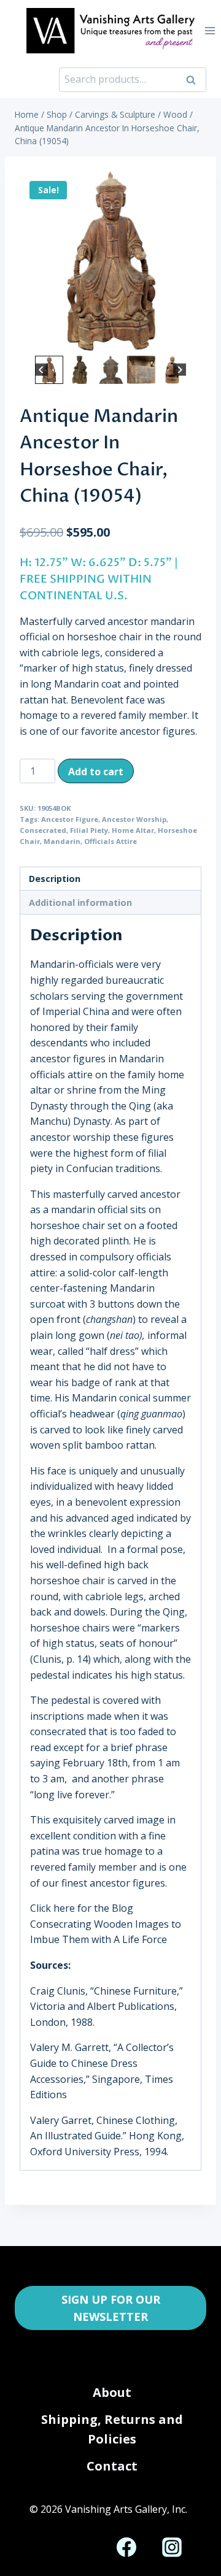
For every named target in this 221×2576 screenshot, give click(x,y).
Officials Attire (110, 841)
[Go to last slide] (41, 370)
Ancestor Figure (70, 819)
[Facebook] (126, 2547)
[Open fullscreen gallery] (189, 340)
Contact (112, 2466)
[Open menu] (210, 30)
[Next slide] (180, 370)
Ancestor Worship (134, 819)
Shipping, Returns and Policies (112, 2429)
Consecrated (43, 830)
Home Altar (133, 830)
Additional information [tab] (80, 903)
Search (195, 80)
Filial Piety (89, 830)
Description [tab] (55, 879)
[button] (49, 370)
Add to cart (96, 772)
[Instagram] (172, 2547)
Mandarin (62, 841)
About (112, 2392)
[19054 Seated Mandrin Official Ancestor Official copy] (110, 262)
